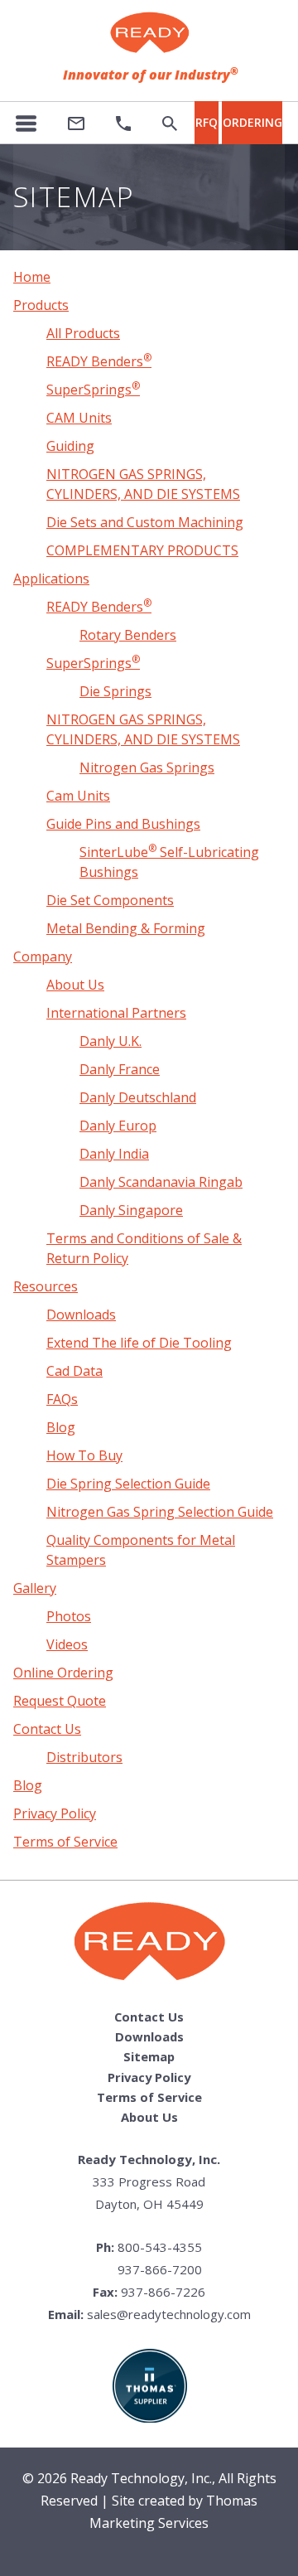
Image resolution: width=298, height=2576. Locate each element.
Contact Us (47, 1729)
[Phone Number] (123, 123)
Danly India (114, 1154)
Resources (46, 1286)
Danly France (120, 1069)
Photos (69, 1616)
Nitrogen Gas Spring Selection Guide (160, 1512)
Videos (67, 1644)
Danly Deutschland (138, 1097)
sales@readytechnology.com (169, 2314)
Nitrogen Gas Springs (147, 767)
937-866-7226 (163, 2292)
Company (43, 956)
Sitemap (149, 2056)
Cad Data (74, 1371)
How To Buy (84, 1455)
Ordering (252, 122)
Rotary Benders (128, 635)
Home (32, 277)
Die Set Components (110, 900)
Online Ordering (63, 1673)
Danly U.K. (111, 1041)
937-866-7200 (160, 2269)
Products (41, 305)
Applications (51, 579)
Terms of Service (65, 1842)
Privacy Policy (55, 1813)
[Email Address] (76, 123)
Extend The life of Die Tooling (139, 1343)
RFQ (207, 122)
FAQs (62, 1399)
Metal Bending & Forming (126, 928)
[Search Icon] (170, 123)
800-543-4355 (160, 2247)
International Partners (116, 1013)
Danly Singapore (131, 1210)
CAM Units (79, 418)
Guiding (70, 446)
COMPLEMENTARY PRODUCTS (142, 550)
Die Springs (115, 691)
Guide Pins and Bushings (123, 824)
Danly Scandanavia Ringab (161, 1182)
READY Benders (99, 361)
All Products (83, 333)
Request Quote (60, 1701)
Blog (61, 1427)
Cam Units (78, 796)
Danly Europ (118, 1126)
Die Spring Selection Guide (128, 1484)
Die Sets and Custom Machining (145, 522)
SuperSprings (93, 390)
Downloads (81, 1315)
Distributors (84, 1757)
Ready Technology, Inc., (143, 2478)
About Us (75, 985)
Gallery (35, 1588)
